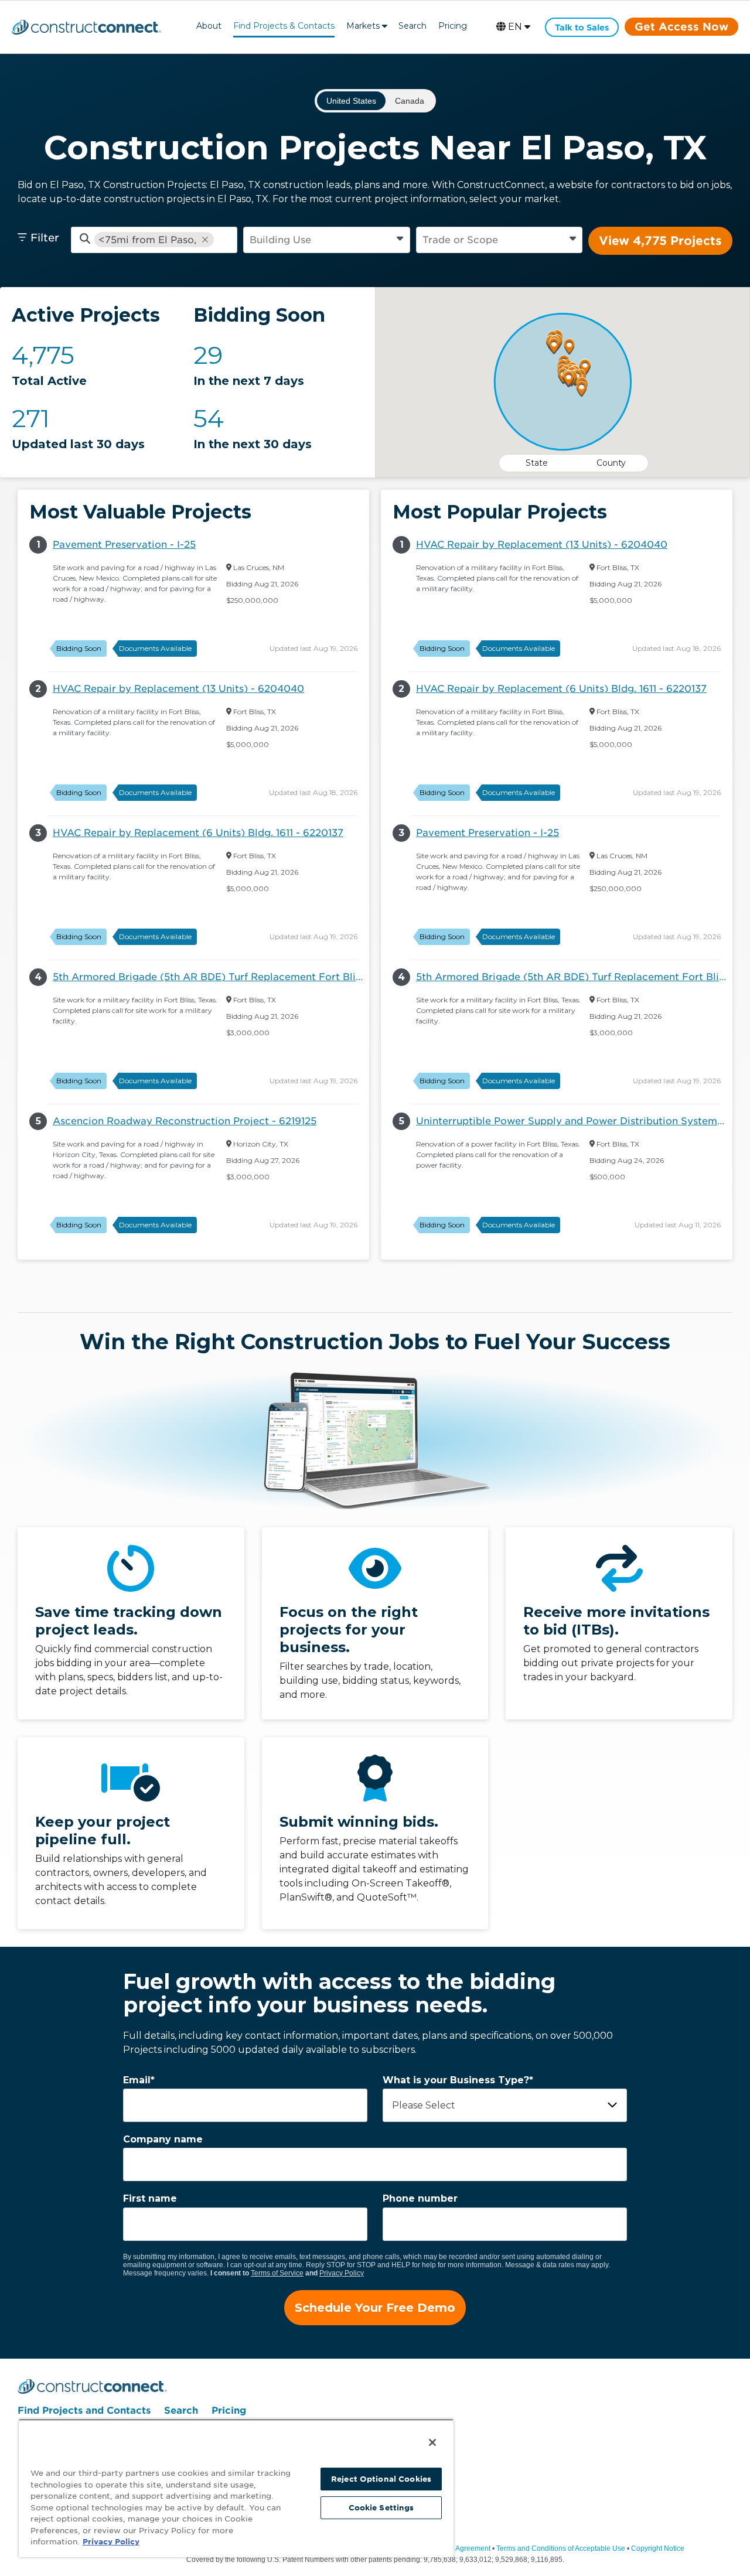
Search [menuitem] (181, 2410)
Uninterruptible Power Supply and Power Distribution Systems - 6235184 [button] (574, 1121)
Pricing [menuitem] (229, 2410)
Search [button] (412, 26)
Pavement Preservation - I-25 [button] (124, 545)
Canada (410, 101)
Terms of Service (277, 2273)
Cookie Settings (381, 2508)
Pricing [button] (453, 26)
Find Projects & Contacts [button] (284, 26)
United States (351, 101)
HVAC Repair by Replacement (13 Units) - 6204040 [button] (178, 689)
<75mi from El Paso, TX (147, 240)
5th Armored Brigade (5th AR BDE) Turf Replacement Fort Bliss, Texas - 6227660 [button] (211, 977)
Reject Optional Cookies (381, 2479)
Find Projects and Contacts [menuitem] (84, 2410)
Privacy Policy (342, 2273)
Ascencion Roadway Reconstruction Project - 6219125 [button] (185, 1121)
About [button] (209, 26)
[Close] (432, 2442)
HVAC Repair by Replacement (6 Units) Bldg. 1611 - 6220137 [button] (198, 833)
